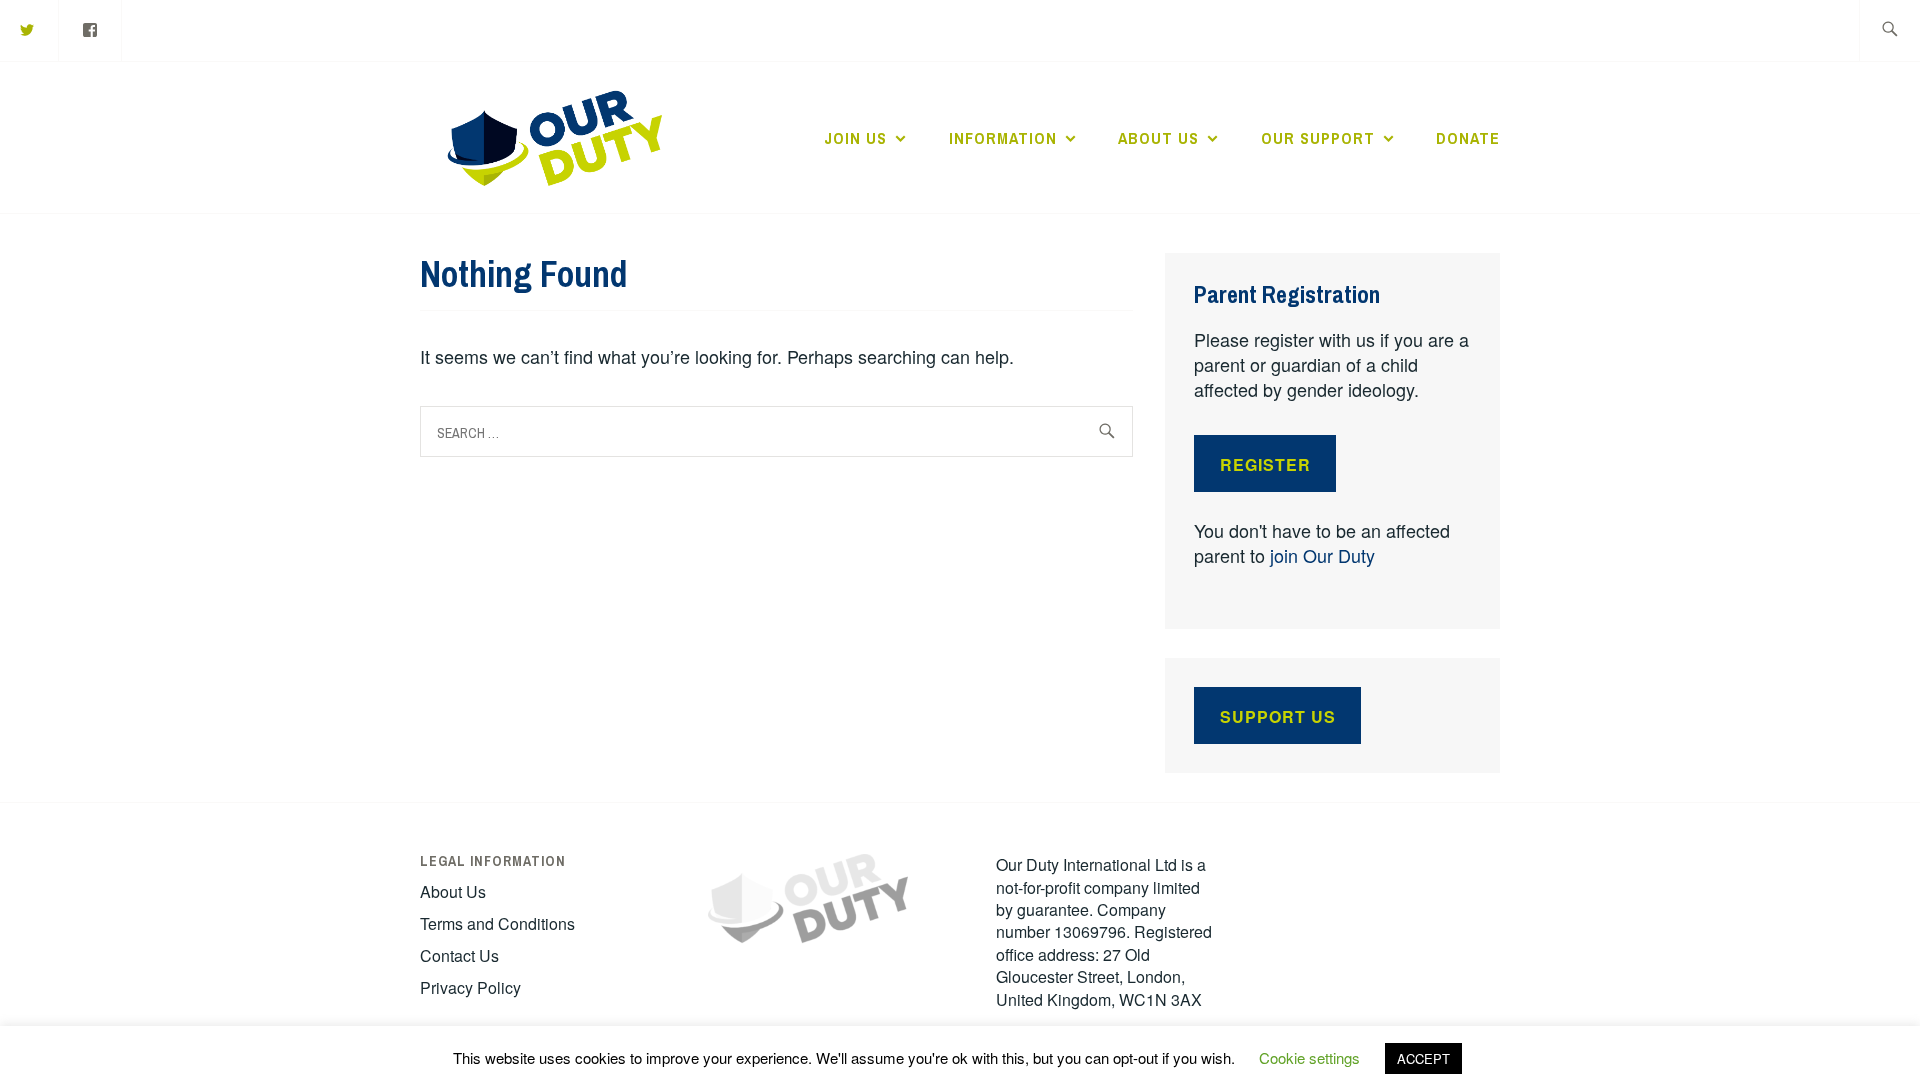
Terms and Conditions (497, 923)
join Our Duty (1322, 555)
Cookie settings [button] (1309, 1057)
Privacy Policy (470, 987)
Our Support (1318, 138)
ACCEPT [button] (1423, 1058)
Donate (1468, 138)
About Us (1158, 138)
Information (1003, 138)
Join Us (855, 138)
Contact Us (459, 955)
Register (1265, 464)
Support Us (1278, 716)
